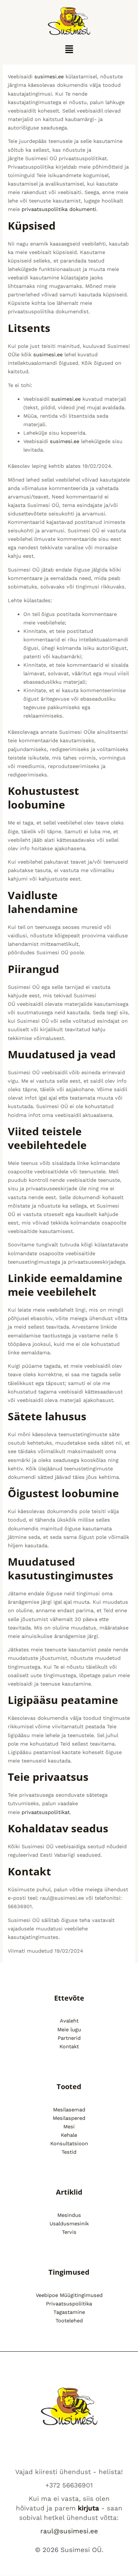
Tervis (69, 2232)
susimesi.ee (49, 77)
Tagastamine (69, 2312)
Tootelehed (69, 2321)
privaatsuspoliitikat (46, 1812)
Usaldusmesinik (69, 2224)
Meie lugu (69, 2030)
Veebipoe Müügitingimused (69, 2295)
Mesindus (69, 2215)
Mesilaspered (69, 2118)
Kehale (69, 2135)
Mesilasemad (69, 2110)
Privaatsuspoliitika (69, 2304)
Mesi (69, 2127)
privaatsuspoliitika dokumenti (59, 209)
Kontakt (69, 2046)
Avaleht (69, 2021)
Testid (69, 2152)
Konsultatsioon (69, 2143)
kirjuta (88, 2508)
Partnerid (69, 2038)
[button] (69, 50)
